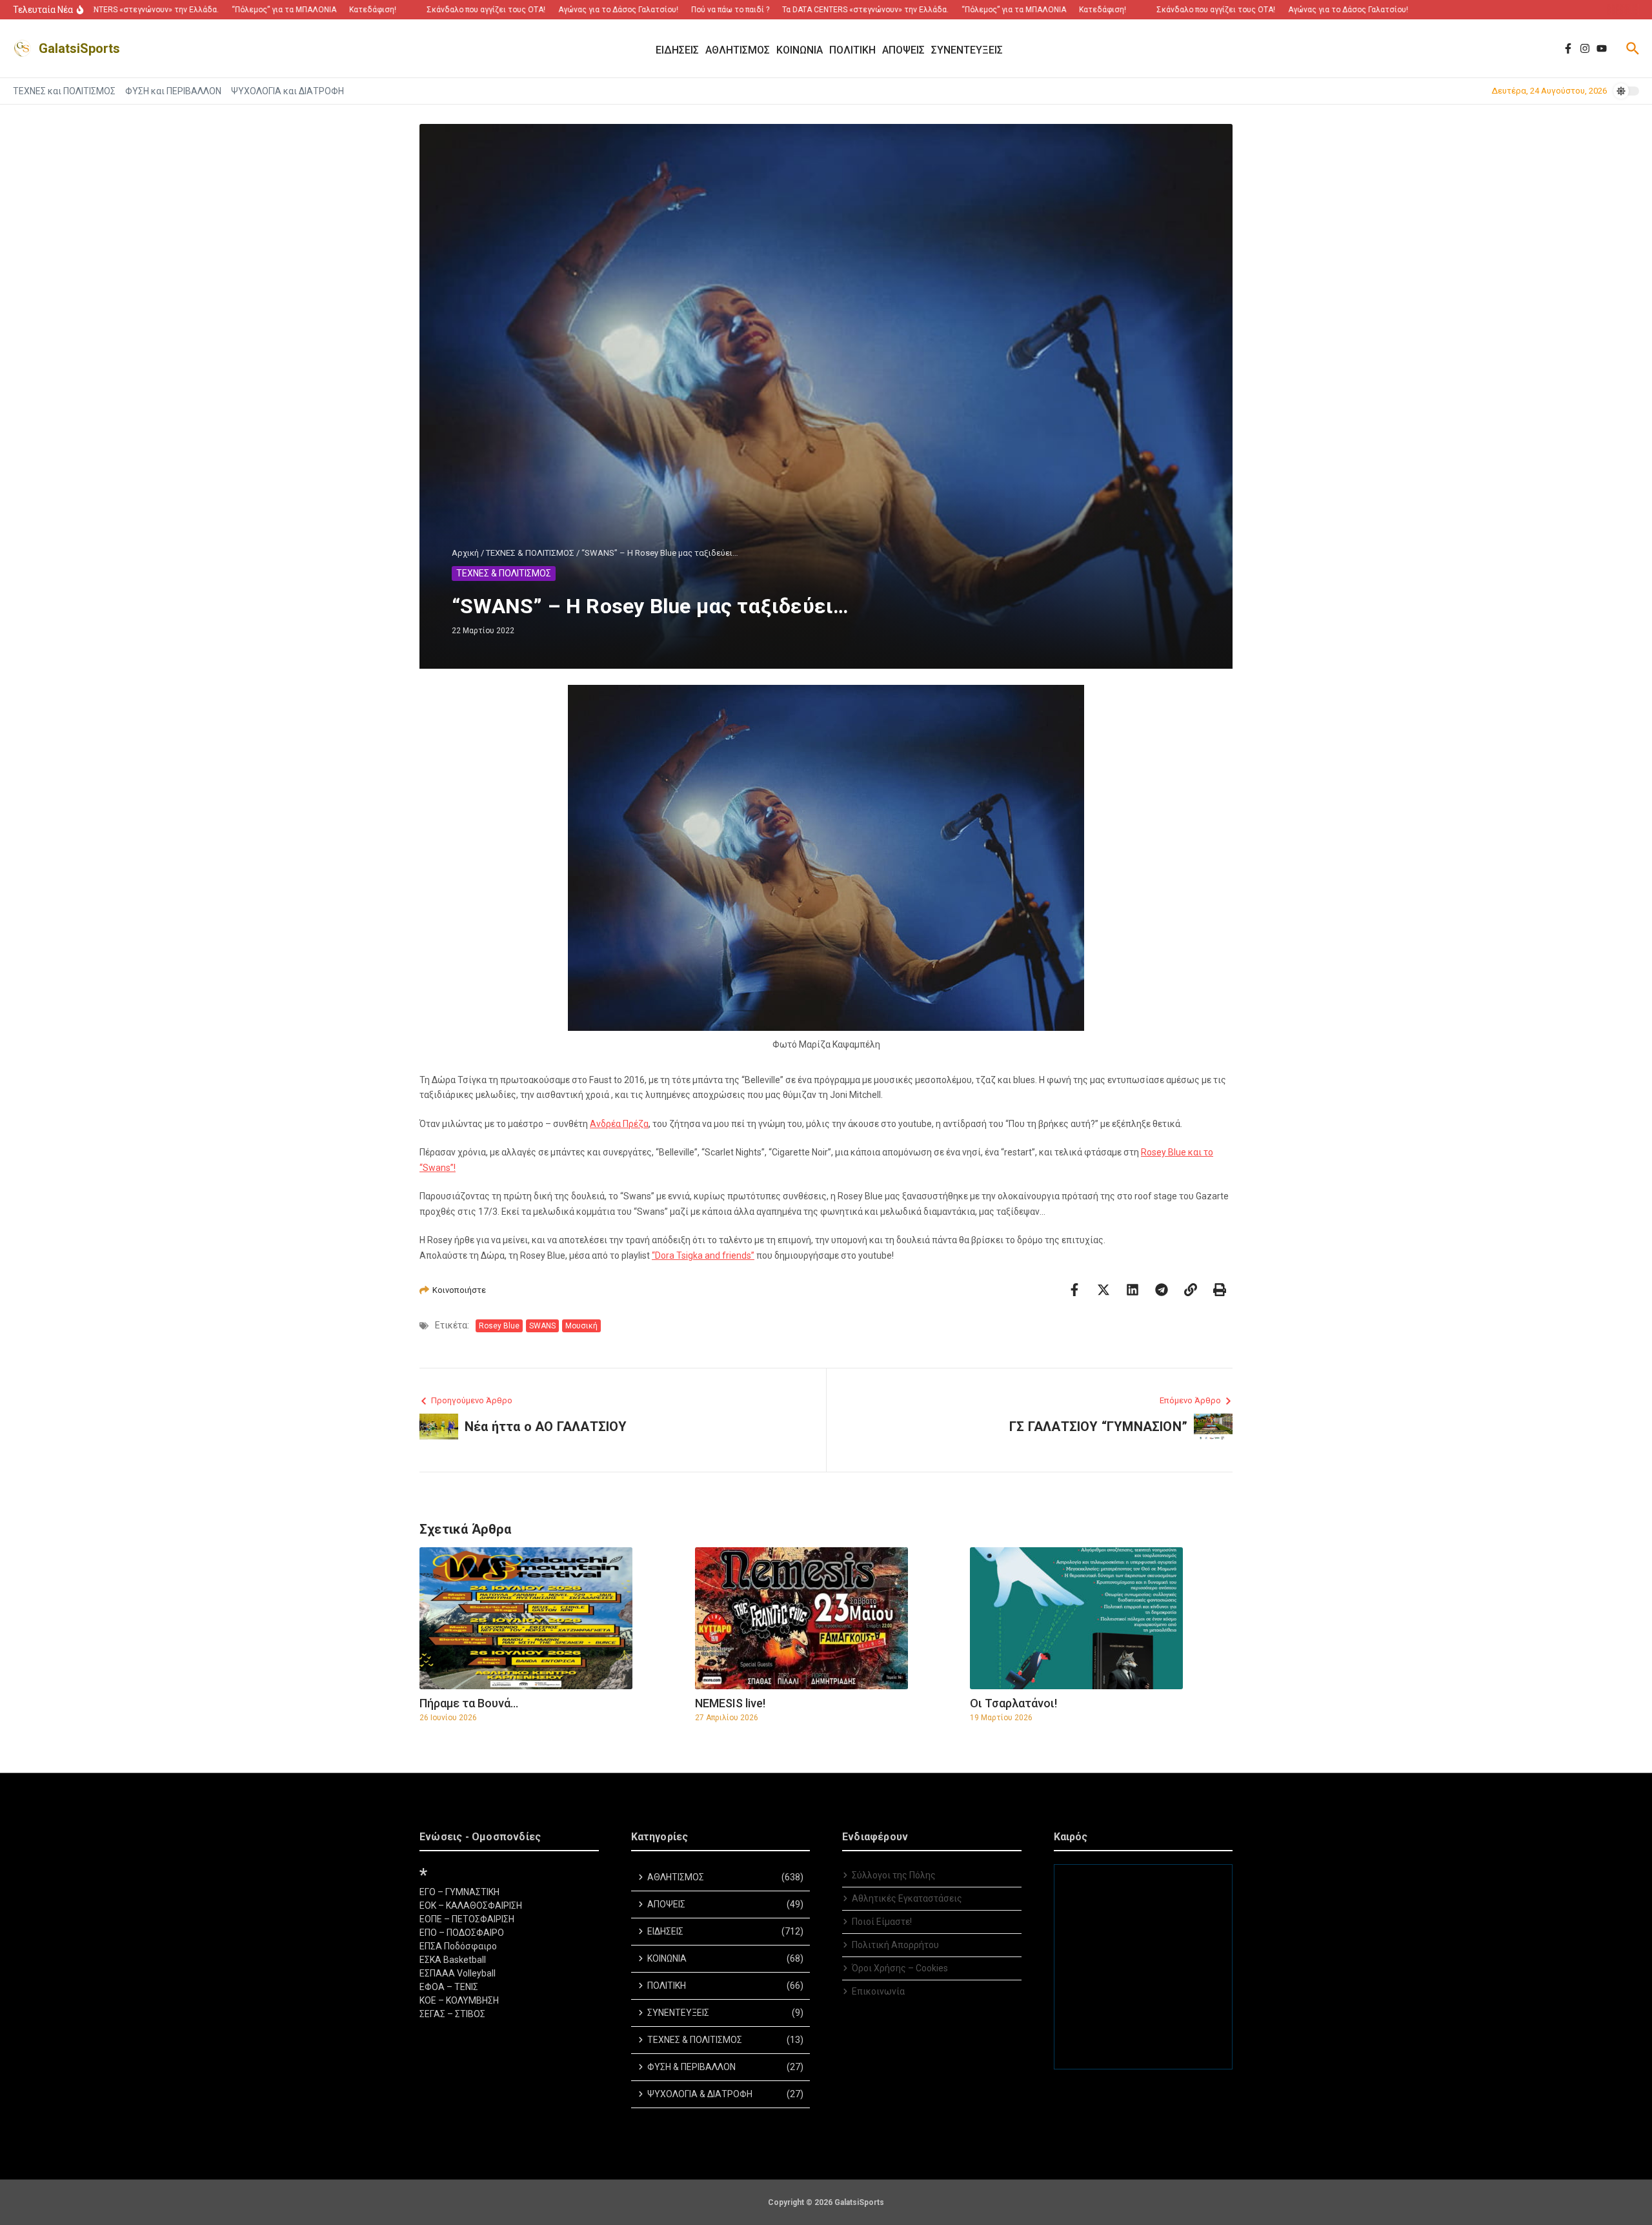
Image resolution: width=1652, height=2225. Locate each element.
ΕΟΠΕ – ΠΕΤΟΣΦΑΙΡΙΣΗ (467, 1919)
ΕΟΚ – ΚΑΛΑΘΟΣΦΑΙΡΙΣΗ (471, 1905)
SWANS (542, 1326)
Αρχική (465, 553)
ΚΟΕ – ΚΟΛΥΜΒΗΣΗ (459, 2000)
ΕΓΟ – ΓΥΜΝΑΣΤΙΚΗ (459, 1892)
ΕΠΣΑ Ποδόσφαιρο (458, 1946)
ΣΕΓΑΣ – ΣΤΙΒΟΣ (452, 2014)
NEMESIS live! (730, 1703)
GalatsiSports (79, 48)
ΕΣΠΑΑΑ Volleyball (458, 1973)
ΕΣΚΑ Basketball (453, 1960)
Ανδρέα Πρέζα (619, 1124)
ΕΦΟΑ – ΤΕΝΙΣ (449, 1987)
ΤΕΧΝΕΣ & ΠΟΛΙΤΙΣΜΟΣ (530, 553)
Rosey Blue (499, 1326)
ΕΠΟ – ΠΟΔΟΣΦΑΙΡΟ (462, 1933)
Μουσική (581, 1326)
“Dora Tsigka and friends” (703, 1255)
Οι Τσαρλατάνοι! (1013, 1703)
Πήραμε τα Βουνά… (469, 1703)
